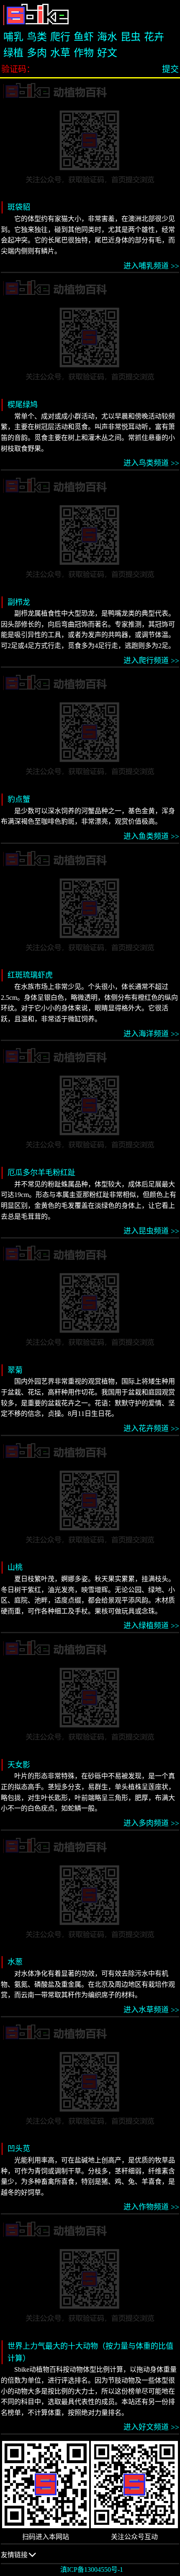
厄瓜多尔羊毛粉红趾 (41, 1173)
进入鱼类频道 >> (151, 836)
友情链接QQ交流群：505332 (29, 2558)
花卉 (154, 37)
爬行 (60, 37)
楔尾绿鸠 (23, 405)
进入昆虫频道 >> (151, 1231)
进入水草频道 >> (151, 2010)
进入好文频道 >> (151, 2427)
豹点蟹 (19, 799)
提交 (170, 69)
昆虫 (131, 37)
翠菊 (15, 1370)
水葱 (15, 1962)
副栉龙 (19, 602)
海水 (107, 37)
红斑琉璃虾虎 (30, 975)
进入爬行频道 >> (151, 661)
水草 (60, 53)
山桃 (15, 1567)
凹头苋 (19, 2149)
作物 (84, 53)
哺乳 (13, 37)
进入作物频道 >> (151, 2207)
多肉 (37, 53)
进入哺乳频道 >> (151, 266)
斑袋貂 (19, 207)
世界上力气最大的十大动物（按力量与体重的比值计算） (90, 2352)
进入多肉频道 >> (151, 1823)
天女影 (19, 1765)
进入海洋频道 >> (151, 1034)
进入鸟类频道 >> (151, 463)
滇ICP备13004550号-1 (92, 2569)
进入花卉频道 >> (151, 1429)
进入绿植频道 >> (151, 1626)
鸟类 (37, 37)
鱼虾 (84, 37)
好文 (107, 53)
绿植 (13, 53)
